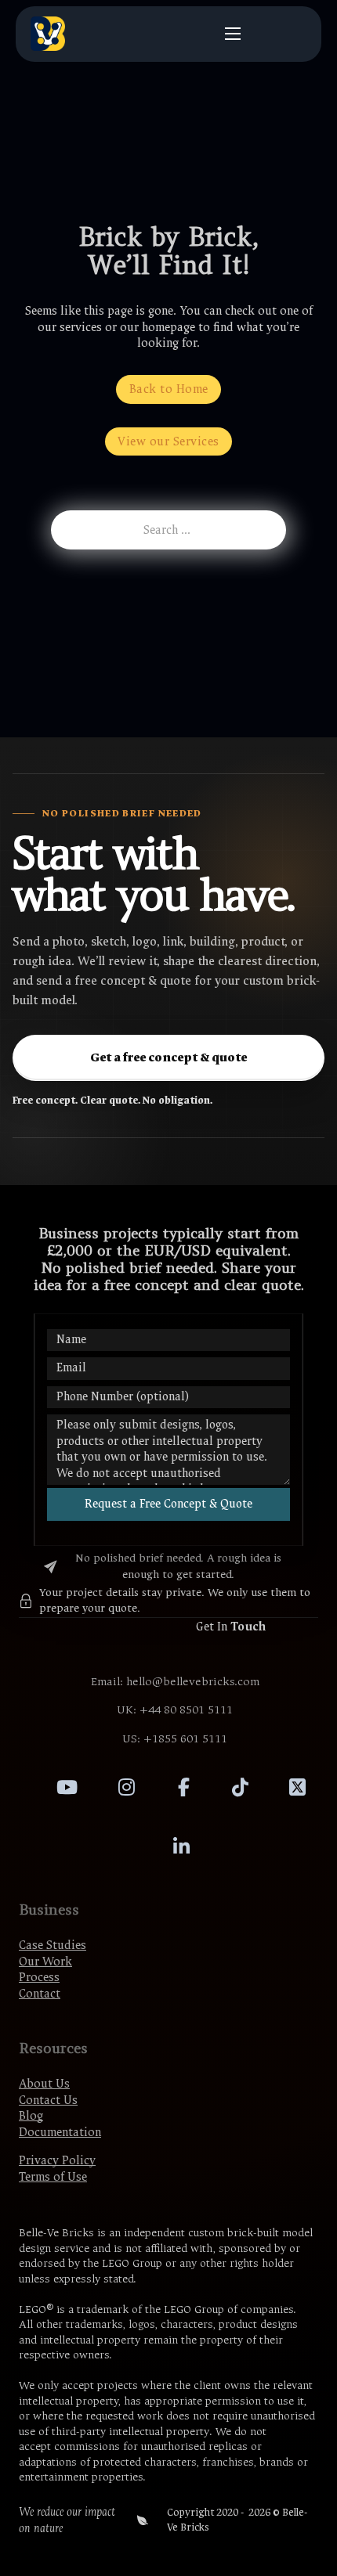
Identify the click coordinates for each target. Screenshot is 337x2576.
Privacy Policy (57, 2160)
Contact (40, 1994)
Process (39, 1977)
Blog (31, 2116)
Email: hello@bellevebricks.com (175, 1682)
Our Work (45, 1962)
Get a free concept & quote (168, 1057)
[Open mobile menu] (233, 34)
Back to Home (169, 389)
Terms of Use (53, 2177)
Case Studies (53, 1945)
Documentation (60, 2132)
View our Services (168, 441)
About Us (44, 2084)
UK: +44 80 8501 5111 (175, 1710)
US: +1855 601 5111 (175, 1739)
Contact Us (48, 2100)
